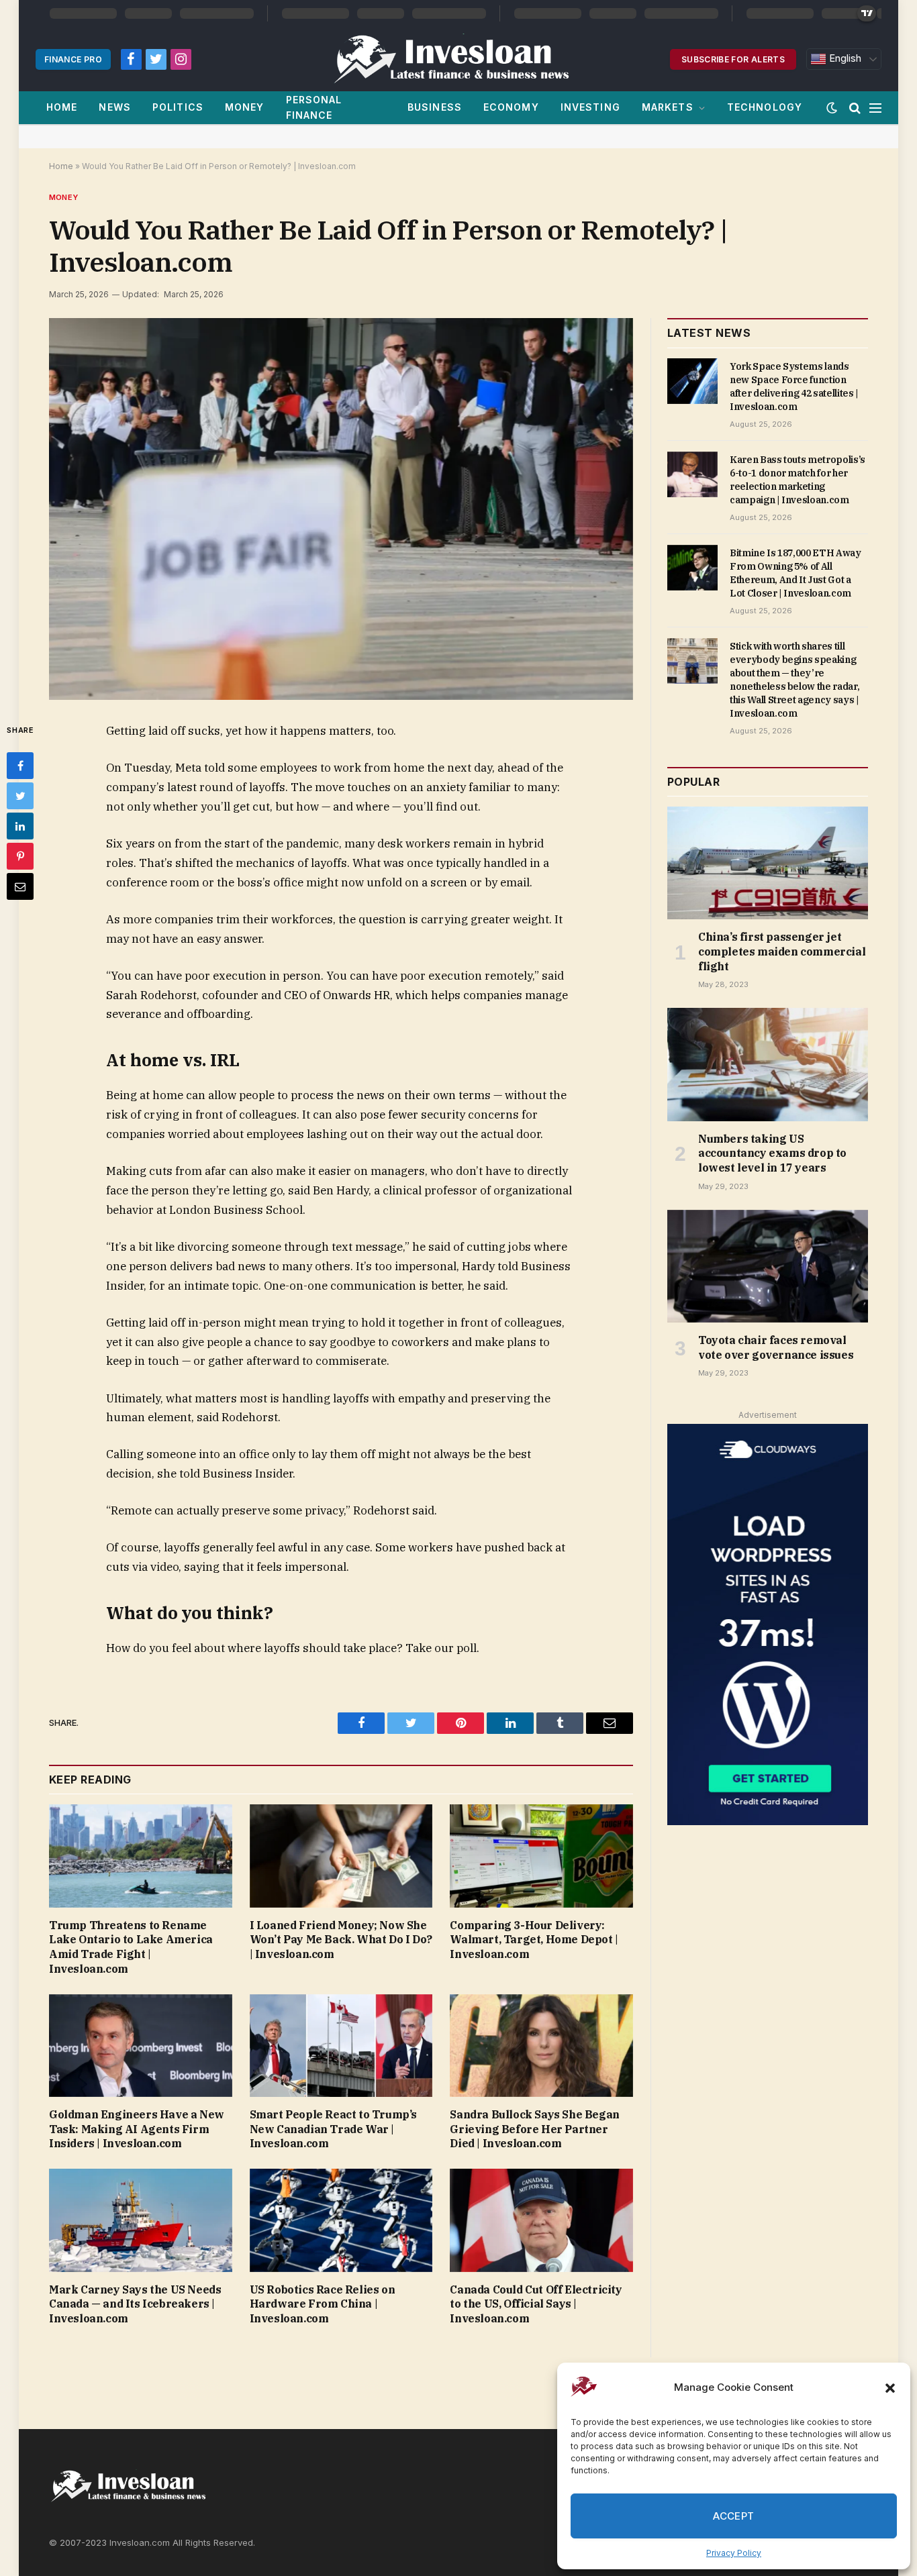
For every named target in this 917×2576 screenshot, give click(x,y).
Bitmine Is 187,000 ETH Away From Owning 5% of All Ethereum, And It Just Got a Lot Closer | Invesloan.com (795, 573)
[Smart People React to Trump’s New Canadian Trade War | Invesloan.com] (341, 2046)
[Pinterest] (20, 856)
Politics (178, 107)
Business (435, 107)
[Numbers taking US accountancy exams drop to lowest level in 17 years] (768, 1064)
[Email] (20, 886)
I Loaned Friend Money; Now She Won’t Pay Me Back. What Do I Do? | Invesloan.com (341, 1940)
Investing (590, 107)
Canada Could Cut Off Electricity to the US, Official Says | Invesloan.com (536, 2304)
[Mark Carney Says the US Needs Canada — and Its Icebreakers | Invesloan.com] (141, 2220)
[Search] (855, 108)
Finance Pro (73, 59)
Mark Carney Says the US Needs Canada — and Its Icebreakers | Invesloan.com (135, 2304)
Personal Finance (314, 107)
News (114, 107)
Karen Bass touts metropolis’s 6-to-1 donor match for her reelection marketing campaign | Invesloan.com (798, 480)
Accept (734, 2516)
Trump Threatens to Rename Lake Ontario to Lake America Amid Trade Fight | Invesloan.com (131, 1947)
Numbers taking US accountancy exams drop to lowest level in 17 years (772, 1153)
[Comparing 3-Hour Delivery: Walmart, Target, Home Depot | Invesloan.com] (541, 1856)
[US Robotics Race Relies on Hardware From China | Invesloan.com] (341, 2220)
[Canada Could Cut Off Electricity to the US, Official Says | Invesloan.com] (541, 2220)
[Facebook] (20, 766)
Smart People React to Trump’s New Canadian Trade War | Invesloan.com (333, 2129)
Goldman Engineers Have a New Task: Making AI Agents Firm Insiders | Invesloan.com (137, 2129)
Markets (668, 107)
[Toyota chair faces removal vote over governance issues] (768, 1266)
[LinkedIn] (20, 826)
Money (245, 107)
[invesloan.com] (458, 59)
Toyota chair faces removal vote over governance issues (776, 1347)
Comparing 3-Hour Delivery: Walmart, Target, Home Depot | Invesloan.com (534, 1940)
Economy (511, 107)
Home (62, 107)
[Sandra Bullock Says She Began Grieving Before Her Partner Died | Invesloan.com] (541, 2046)
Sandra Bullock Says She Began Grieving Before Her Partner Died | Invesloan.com (534, 2129)
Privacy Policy (734, 2553)
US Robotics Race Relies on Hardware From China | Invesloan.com (323, 2304)
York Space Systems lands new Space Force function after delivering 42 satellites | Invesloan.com (794, 387)
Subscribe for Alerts (733, 59)
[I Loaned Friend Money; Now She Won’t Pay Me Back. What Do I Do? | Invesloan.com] (341, 1856)
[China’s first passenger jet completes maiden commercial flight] (768, 863)
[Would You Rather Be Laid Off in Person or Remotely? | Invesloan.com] (341, 509)
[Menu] (875, 108)
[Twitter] (20, 796)
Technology (765, 107)
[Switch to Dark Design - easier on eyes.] (832, 108)
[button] (890, 2388)
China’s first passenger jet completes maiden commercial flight (782, 951)
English (844, 58)
